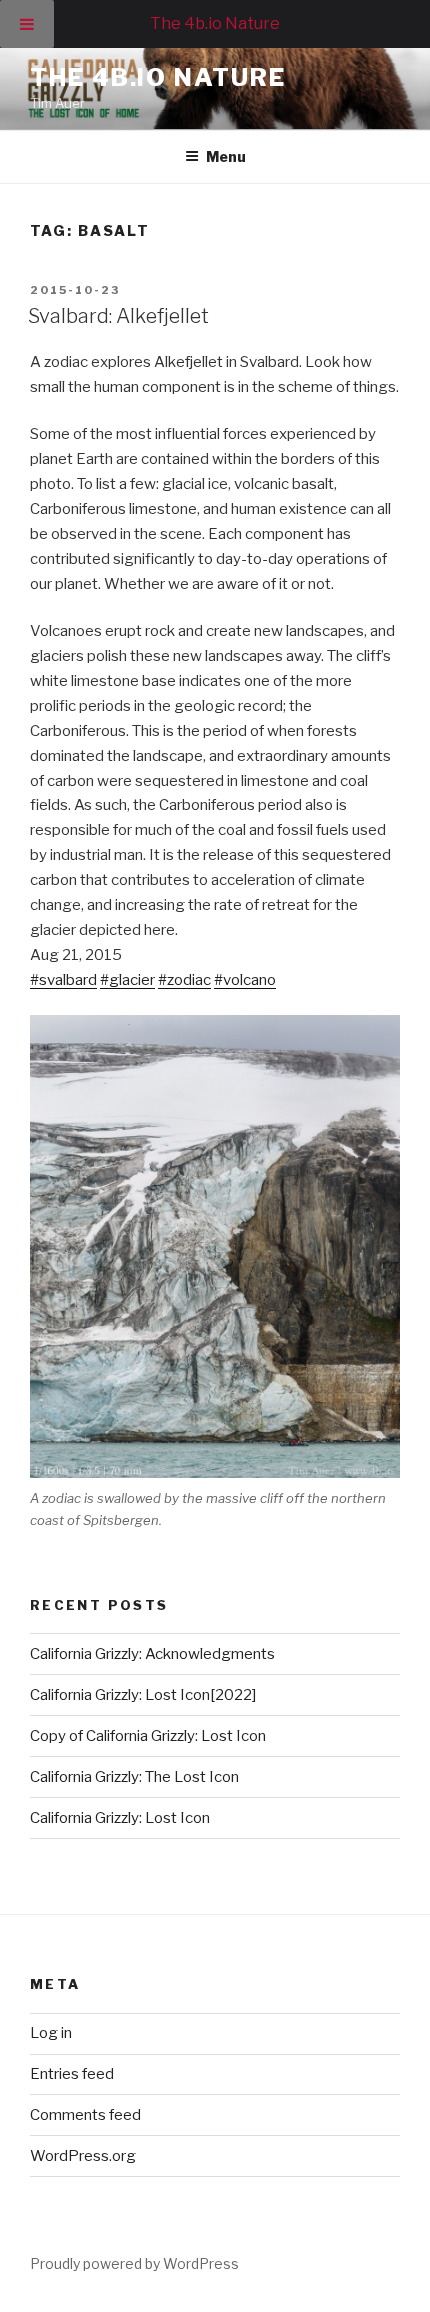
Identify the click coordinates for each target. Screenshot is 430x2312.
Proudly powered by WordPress (134, 2263)
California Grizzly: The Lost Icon (136, 1777)
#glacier (127, 980)
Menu (226, 156)
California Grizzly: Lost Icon (120, 1818)
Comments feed (85, 2115)
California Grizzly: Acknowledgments (152, 1654)
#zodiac (184, 980)
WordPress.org (83, 2156)
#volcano (245, 980)
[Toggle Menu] (27, 24)
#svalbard (63, 980)
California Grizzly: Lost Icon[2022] (143, 1695)
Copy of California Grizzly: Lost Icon (148, 1736)
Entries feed (72, 2074)
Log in (51, 2033)
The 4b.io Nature (158, 77)
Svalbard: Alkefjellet (118, 316)
